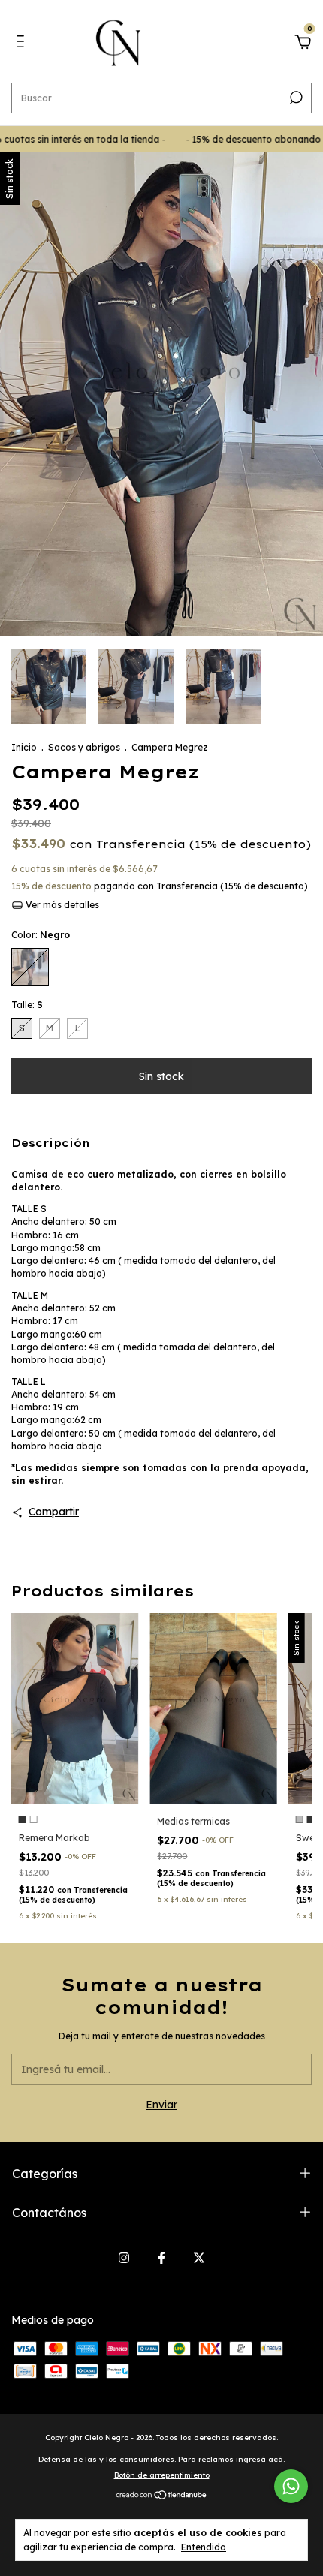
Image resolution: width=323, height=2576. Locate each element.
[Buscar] (295, 98)
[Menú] (23, 44)
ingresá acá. (260, 2459)
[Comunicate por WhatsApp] (291, 2486)
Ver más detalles (61, 905)
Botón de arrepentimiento (162, 2475)
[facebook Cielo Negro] (161, 2258)
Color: (41, 935)
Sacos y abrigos (84, 747)
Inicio (24, 747)
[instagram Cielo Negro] (124, 2258)
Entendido (204, 2547)
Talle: (27, 1005)
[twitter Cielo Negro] (199, 2258)
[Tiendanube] (162, 2496)
